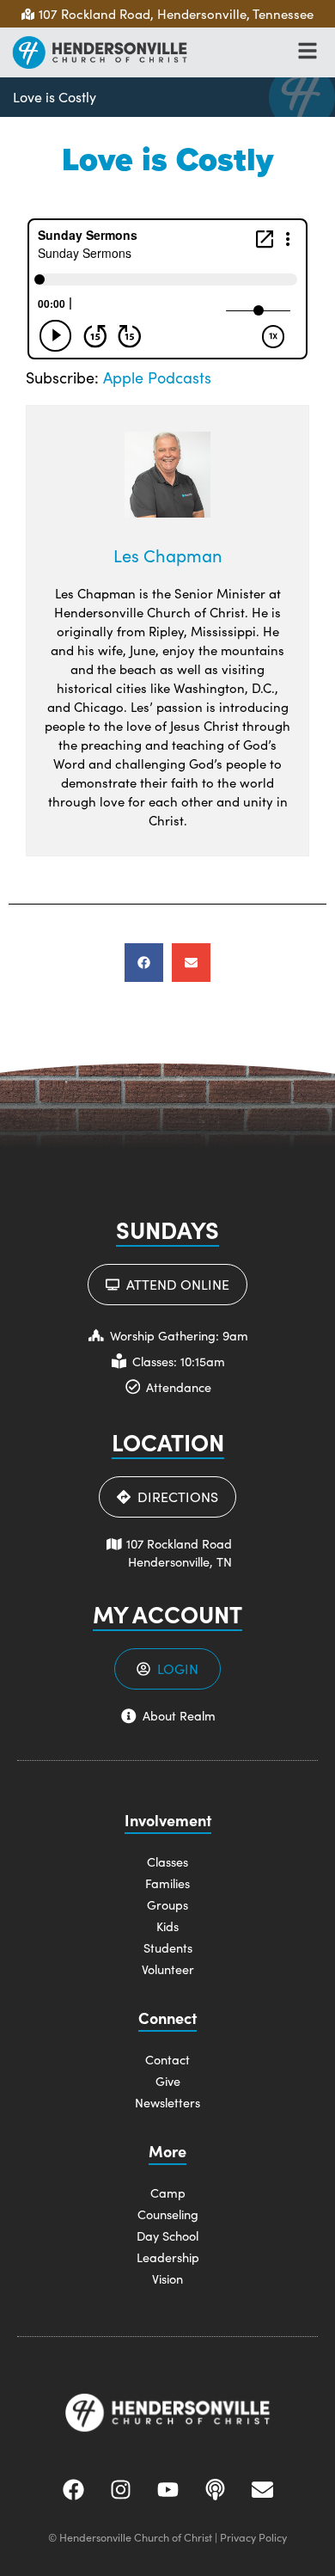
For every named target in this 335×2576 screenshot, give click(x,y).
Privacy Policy (253, 2537)
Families (167, 1883)
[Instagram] (120, 2489)
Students (168, 1947)
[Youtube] (167, 2489)
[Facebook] (73, 2489)
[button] (144, 963)
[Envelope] (262, 2489)
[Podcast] (215, 2489)
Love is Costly (55, 97)
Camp (168, 2193)
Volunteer (168, 1969)
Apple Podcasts (157, 377)
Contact (167, 2059)
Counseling (168, 2214)
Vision (167, 2279)
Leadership (168, 2257)
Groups (167, 1904)
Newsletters (167, 2102)
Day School (167, 2236)
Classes (167, 1861)
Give (168, 2081)
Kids (167, 1926)
